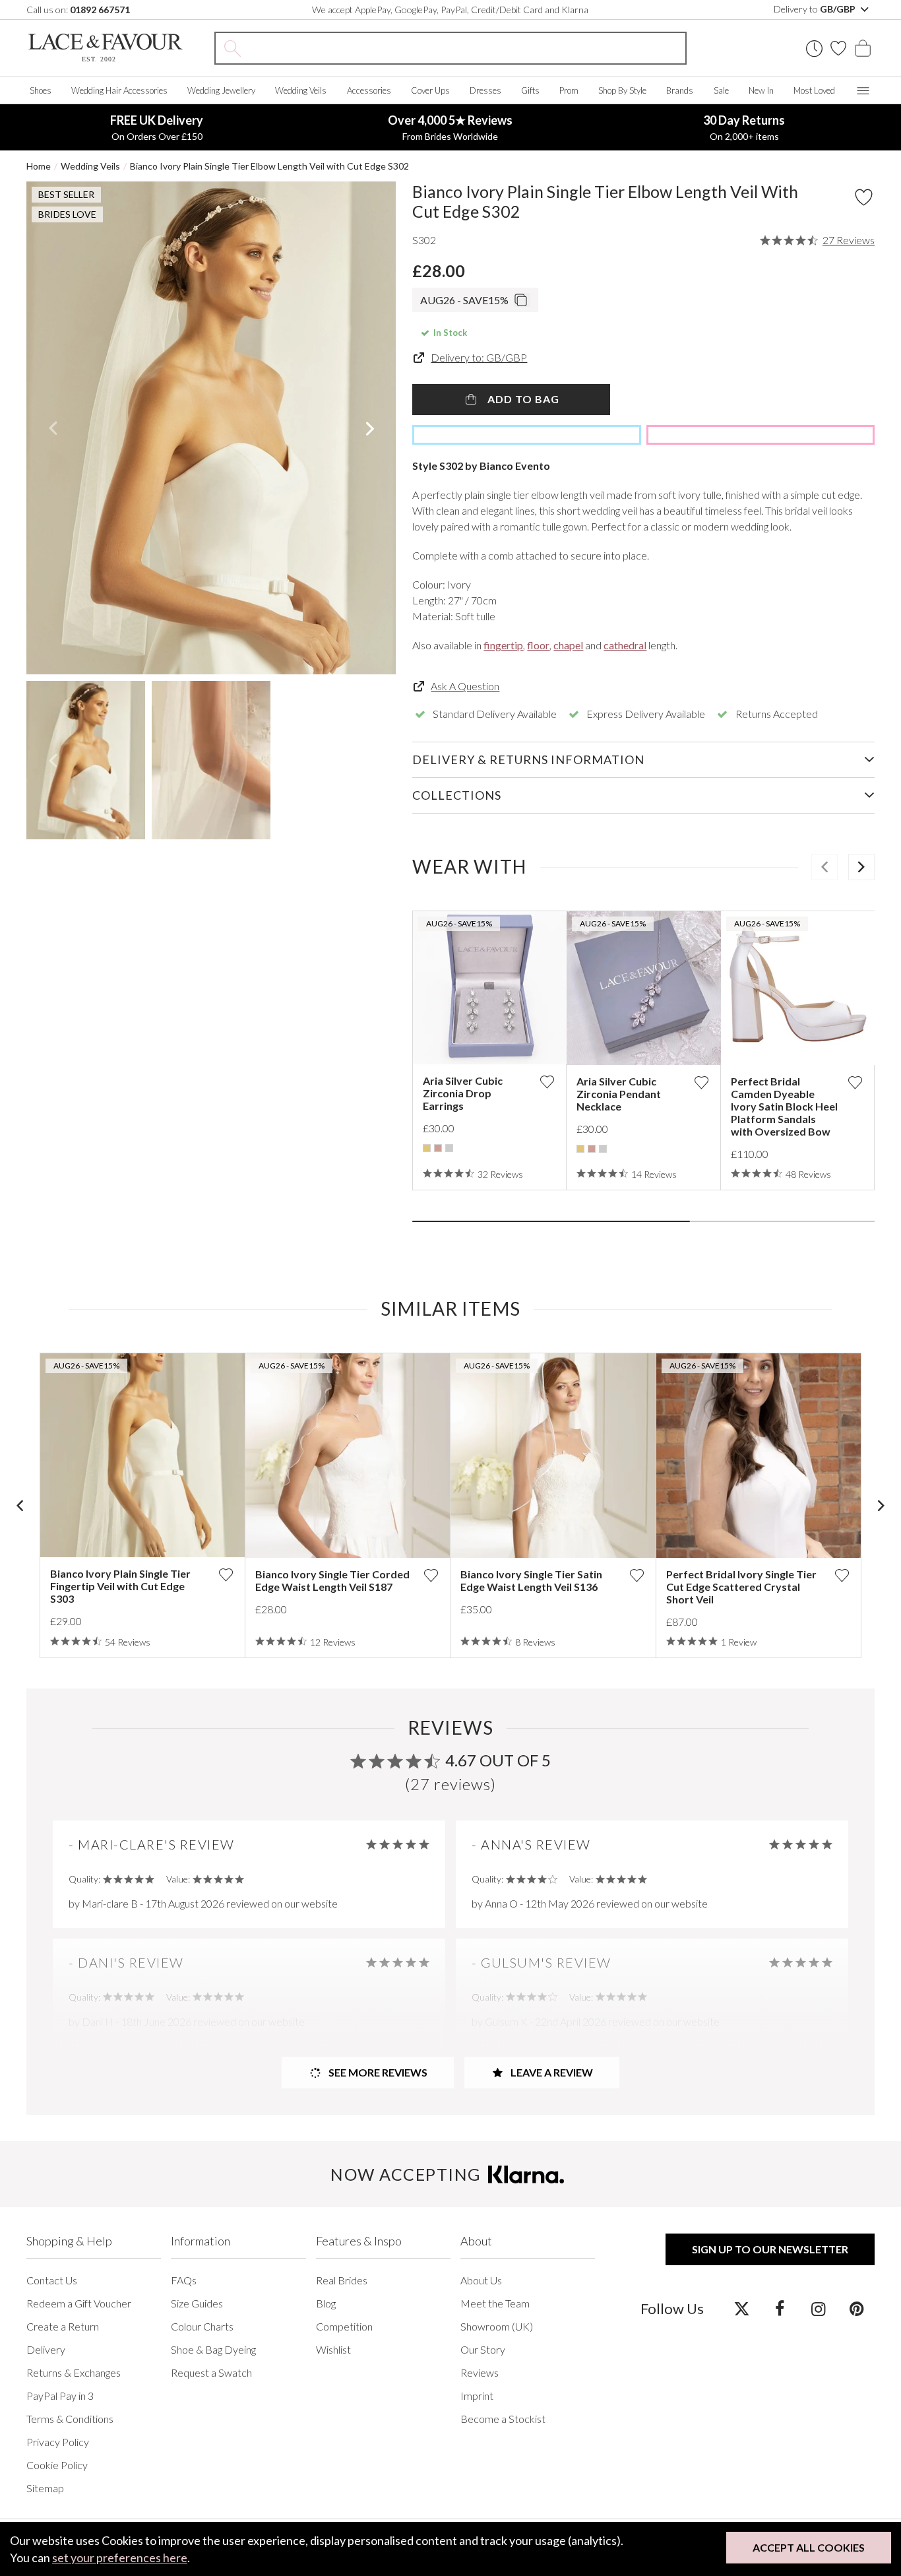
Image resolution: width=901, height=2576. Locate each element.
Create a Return (63, 2326)
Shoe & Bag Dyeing (213, 2349)
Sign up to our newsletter (770, 2249)
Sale (721, 90)
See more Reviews (377, 2072)
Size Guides (197, 2303)
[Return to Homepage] (106, 48)
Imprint (477, 2396)
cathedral (625, 645)
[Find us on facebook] (780, 2308)
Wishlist (333, 2349)
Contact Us (52, 2280)
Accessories (369, 90)
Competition (344, 2326)
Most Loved (814, 90)
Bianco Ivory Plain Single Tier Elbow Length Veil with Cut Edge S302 (269, 166)
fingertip (503, 645)
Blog (326, 2303)
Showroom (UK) (497, 2326)
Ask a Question (465, 686)
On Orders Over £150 (157, 127)
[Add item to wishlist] (864, 197)
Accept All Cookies (809, 2547)
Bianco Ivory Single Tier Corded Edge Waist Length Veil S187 (332, 1580)
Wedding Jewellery (221, 90)
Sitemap (45, 2488)
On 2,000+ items (744, 127)
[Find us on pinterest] (856, 2308)
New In (761, 90)
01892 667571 (100, 10)
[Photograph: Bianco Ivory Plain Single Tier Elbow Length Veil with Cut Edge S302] (211, 428)
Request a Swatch (211, 2372)
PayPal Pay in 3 (60, 2396)
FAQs (184, 2280)
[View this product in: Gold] (427, 1148)
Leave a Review (551, 2072)
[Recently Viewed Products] (814, 48)
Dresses (485, 90)
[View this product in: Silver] (449, 1148)
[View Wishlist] (838, 48)
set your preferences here (120, 2558)
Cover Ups (430, 90)
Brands (680, 90)
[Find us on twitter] (742, 2308)
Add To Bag (522, 399)
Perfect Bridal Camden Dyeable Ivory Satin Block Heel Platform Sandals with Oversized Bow (784, 1106)
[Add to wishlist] (547, 1082)
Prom (569, 90)
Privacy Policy (58, 2442)
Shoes (41, 90)
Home (39, 166)
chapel (568, 645)
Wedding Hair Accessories (119, 90)
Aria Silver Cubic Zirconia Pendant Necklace (619, 1094)
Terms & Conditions (70, 2419)
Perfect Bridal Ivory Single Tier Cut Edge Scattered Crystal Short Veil (741, 1587)
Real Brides (342, 2280)
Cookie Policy (57, 2465)
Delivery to (816, 9)
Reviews (480, 2372)
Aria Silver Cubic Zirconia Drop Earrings (463, 1093)
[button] (52, 428)
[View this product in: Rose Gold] (438, 1148)
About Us (481, 2280)
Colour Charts (202, 2326)
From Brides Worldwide (450, 127)
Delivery (46, 2349)
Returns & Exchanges (74, 2372)
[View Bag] (863, 48)
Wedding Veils (301, 90)
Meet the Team (495, 2303)
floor (538, 645)
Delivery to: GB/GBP (479, 357)
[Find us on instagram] (818, 2308)
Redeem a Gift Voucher (79, 2303)
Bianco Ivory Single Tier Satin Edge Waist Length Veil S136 (531, 1580)
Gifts (530, 90)
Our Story (483, 2349)
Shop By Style (622, 90)
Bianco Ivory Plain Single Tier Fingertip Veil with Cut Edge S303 (120, 1586)
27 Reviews (849, 240)
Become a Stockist (503, 2419)
